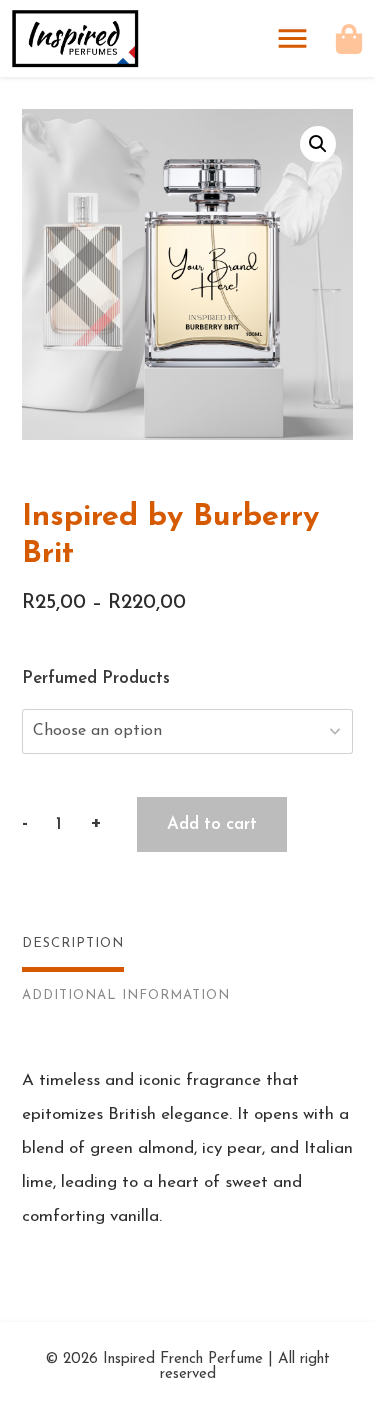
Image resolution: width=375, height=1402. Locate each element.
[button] (318, 144)
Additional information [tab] (126, 995)
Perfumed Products (96, 678)
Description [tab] (73, 943)
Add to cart (212, 824)
